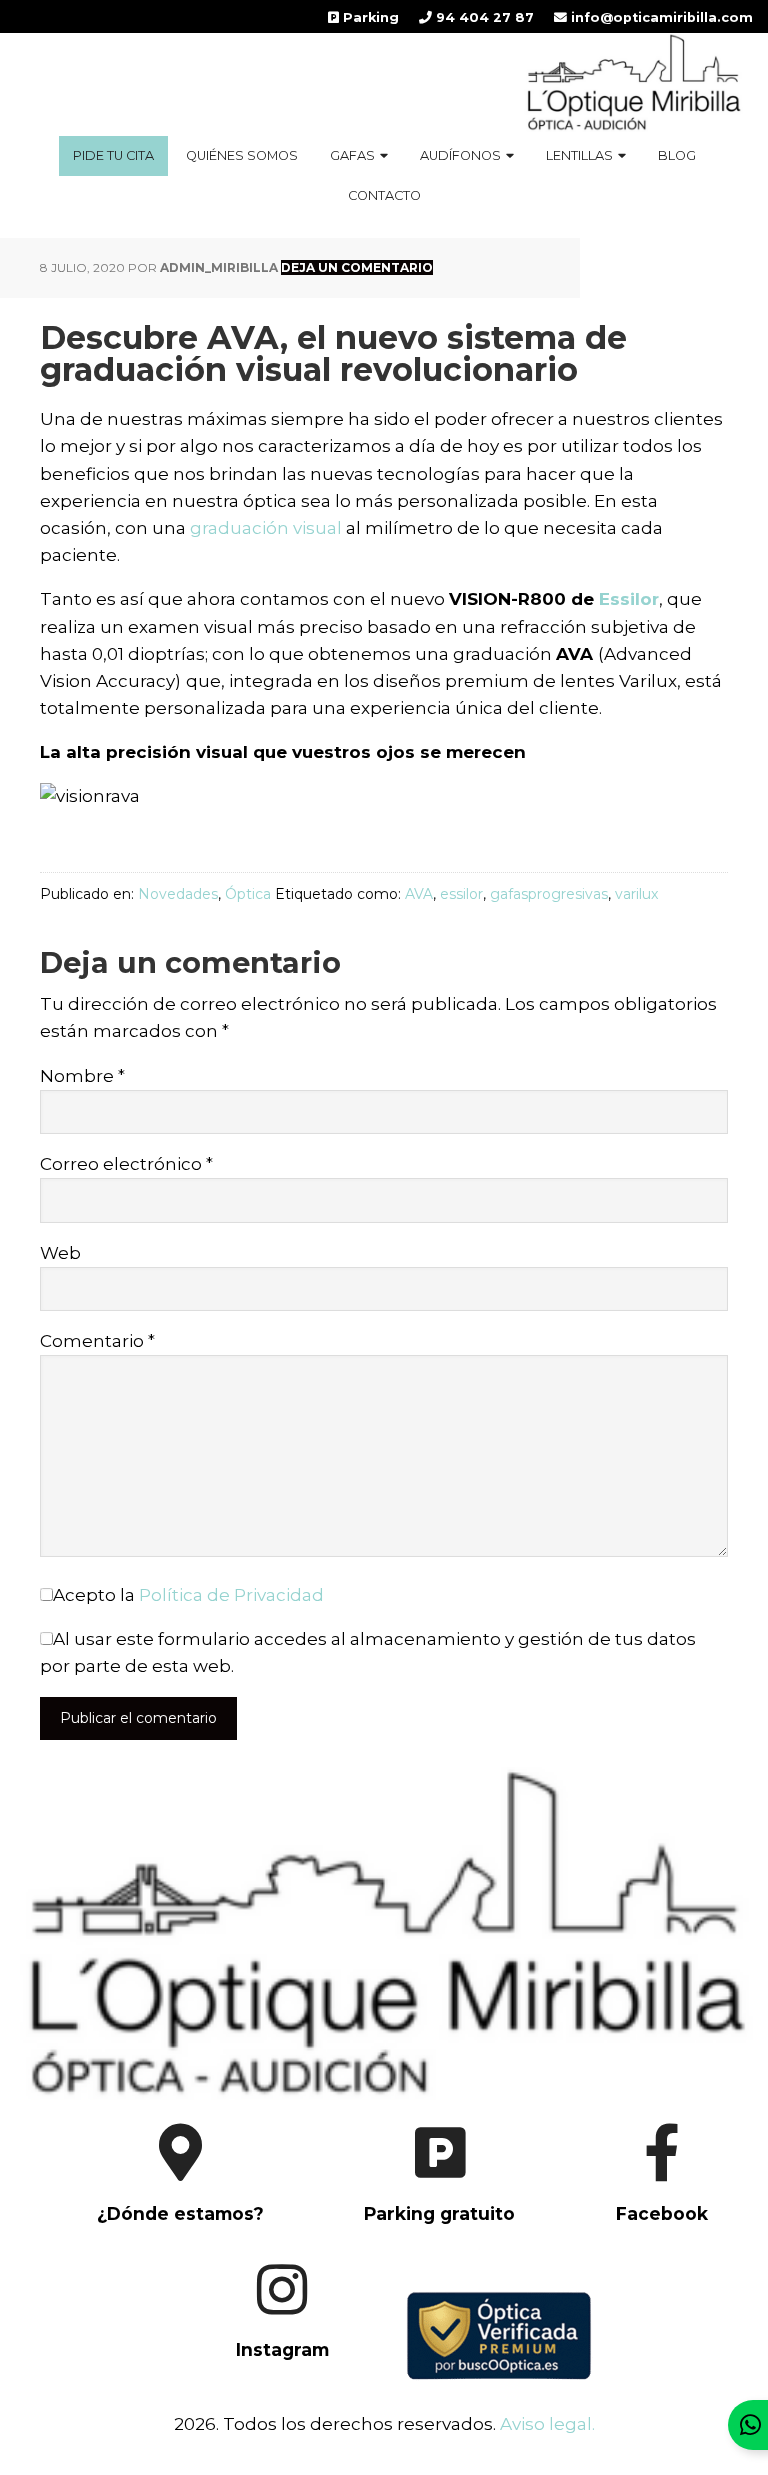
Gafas (352, 155)
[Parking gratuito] (424, 2232)
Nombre (82, 1076)
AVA (419, 894)
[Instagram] (266, 2369)
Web (60, 1253)
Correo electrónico (126, 1164)
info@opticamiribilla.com (660, 17)
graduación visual (266, 528)
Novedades (178, 894)
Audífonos (460, 155)
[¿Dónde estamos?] (164, 2232)
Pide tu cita (113, 155)
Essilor (629, 599)
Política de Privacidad (231, 1595)
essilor (461, 894)
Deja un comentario (357, 267)
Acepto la (188, 1595)
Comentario (97, 1341)
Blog (677, 155)
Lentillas (579, 155)
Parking (369, 17)
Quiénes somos (242, 155)
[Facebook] (643, 2232)
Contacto (384, 195)
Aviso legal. (547, 2424)
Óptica (248, 894)
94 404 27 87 (483, 17)
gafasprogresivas (549, 894)
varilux (636, 894)
